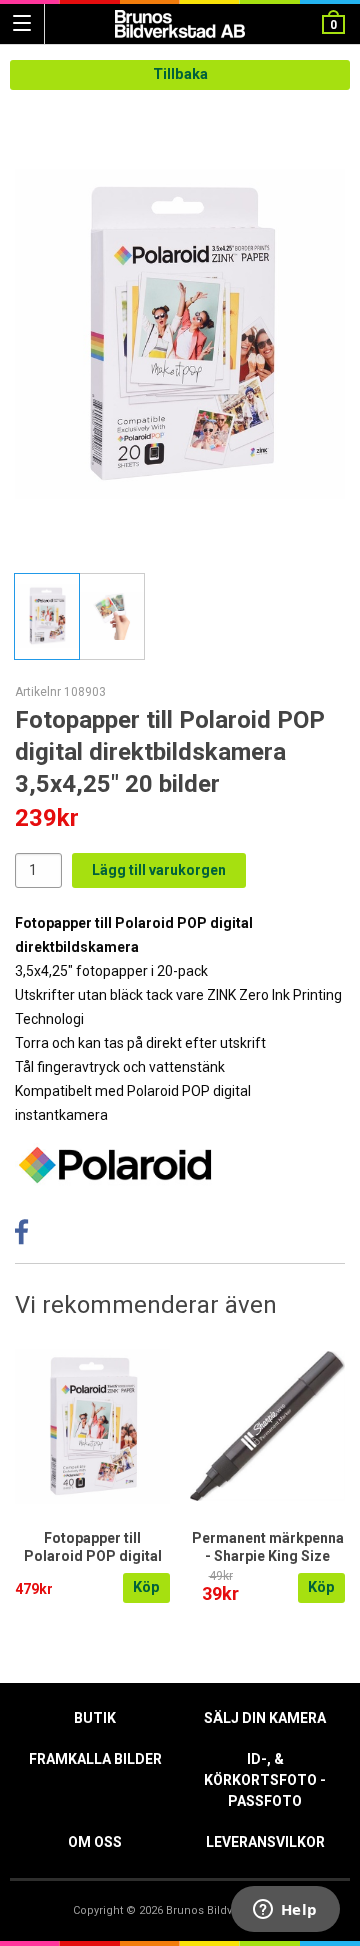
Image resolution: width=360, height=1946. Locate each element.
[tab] (47, 616)
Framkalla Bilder (95, 1759)
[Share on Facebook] (21, 1237)
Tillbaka (180, 74)
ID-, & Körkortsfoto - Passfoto (265, 1780)
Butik (95, 1718)
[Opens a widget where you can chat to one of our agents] (285, 1911)
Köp (146, 1587)
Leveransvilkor (265, 1842)
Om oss (95, 1842)
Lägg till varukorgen (159, 870)
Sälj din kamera (265, 1718)
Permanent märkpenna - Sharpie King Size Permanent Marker (268, 1556)
